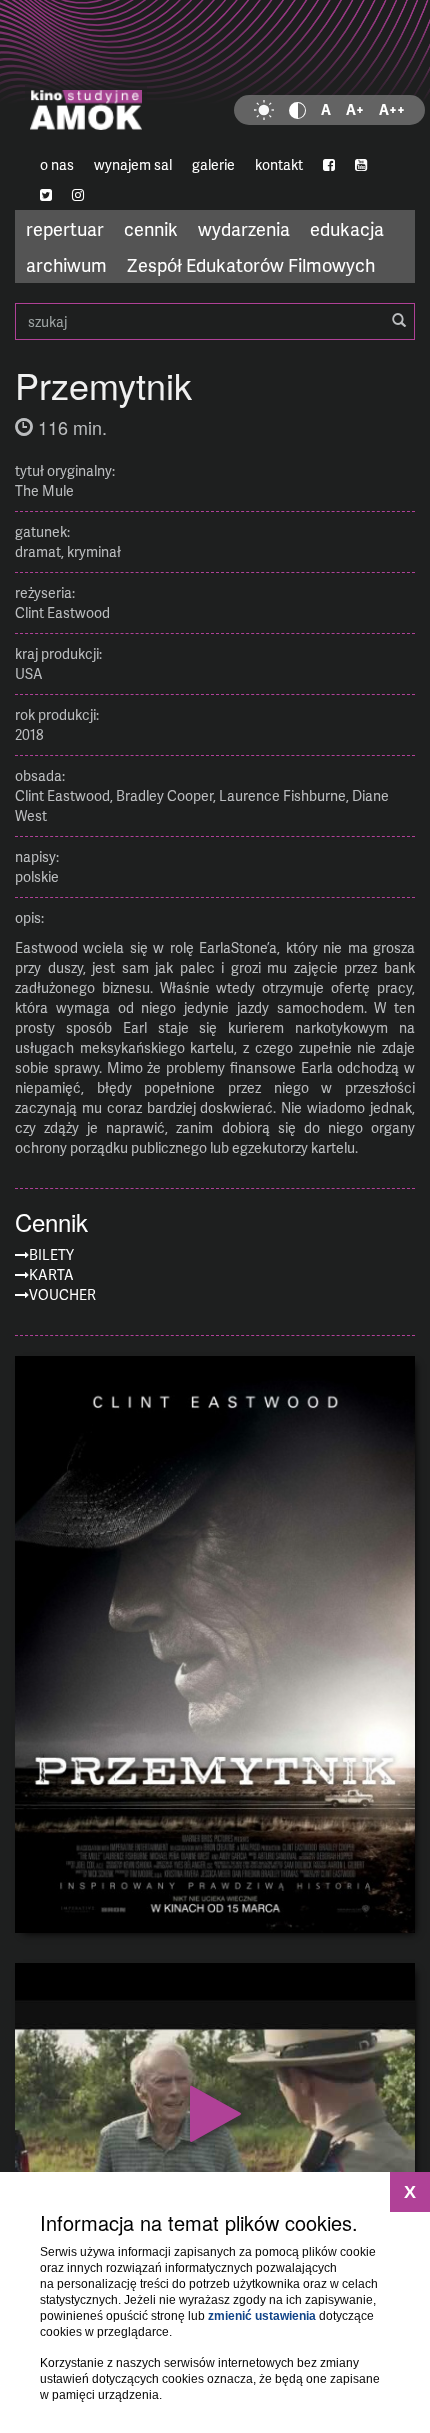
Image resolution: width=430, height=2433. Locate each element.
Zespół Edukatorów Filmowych (251, 264)
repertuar (65, 228)
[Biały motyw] (264, 110)
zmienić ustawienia (262, 2316)
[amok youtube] (361, 165)
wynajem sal (133, 164)
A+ (355, 109)
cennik (151, 228)
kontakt (279, 164)
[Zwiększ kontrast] (297, 110)
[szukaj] (399, 321)
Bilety (51, 1254)
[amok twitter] (46, 195)
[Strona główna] (215, 75)
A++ (392, 109)
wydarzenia (244, 228)
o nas (57, 164)
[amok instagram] (78, 195)
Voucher (62, 1294)
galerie (213, 164)
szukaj (215, 321)
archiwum (66, 264)
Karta (51, 1274)
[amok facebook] (329, 165)
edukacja (347, 228)
